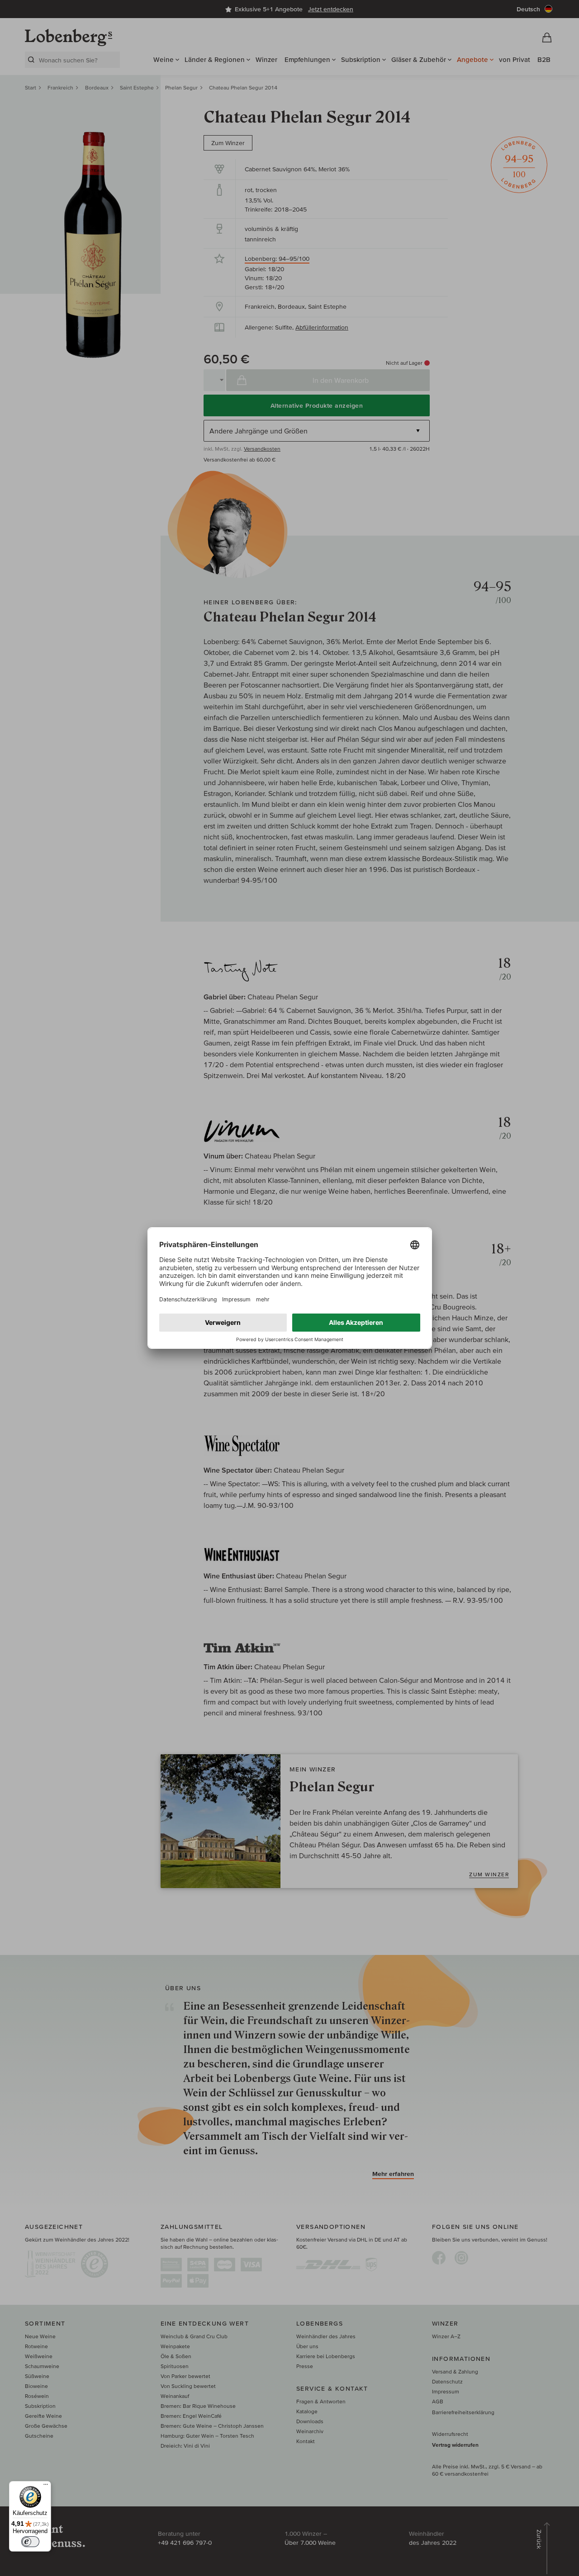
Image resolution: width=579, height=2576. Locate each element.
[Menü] (46, 2487)
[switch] (30, 2542)
